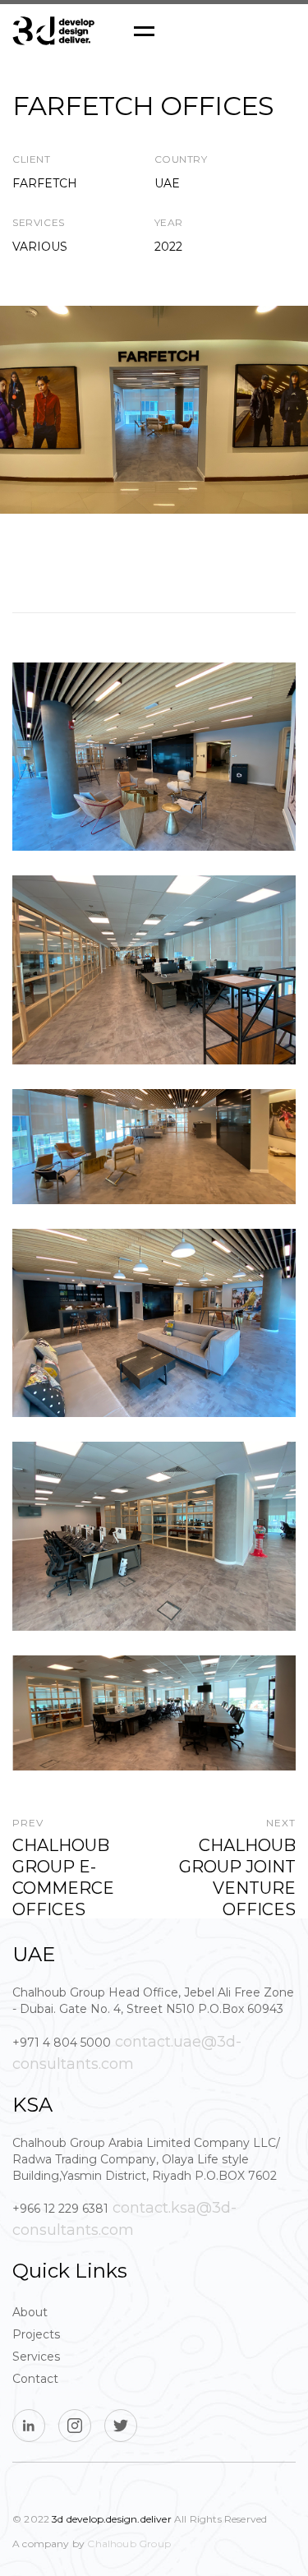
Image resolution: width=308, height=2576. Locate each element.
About (30, 2312)
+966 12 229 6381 (60, 2209)
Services (36, 2357)
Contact (35, 2379)
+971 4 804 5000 (62, 2043)
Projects (36, 2334)
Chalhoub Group (129, 2544)
